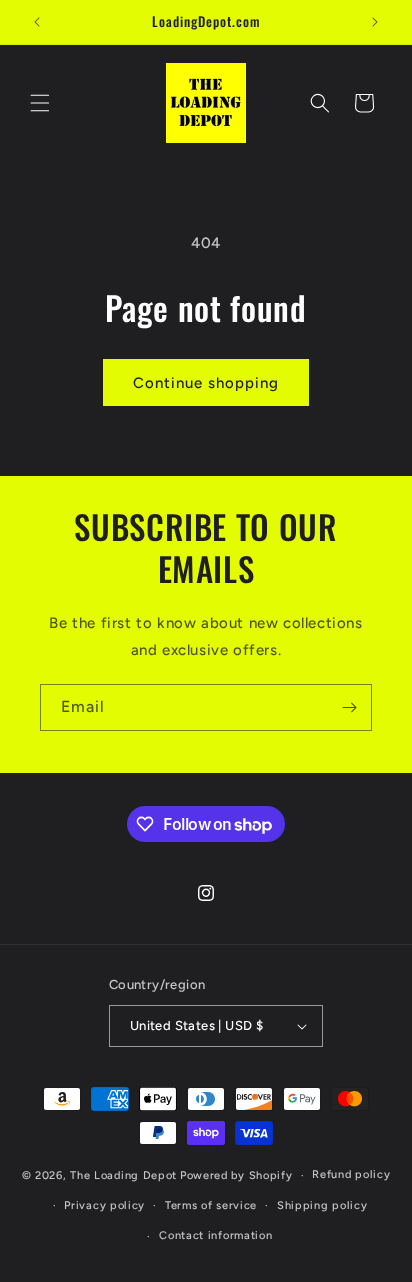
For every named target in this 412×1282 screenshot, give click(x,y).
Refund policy (351, 1174)
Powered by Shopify (236, 1175)
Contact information (215, 1235)
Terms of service (211, 1205)
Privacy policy (104, 1205)
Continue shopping (206, 383)
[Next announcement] (375, 22)
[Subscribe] (349, 707)
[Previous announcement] (37, 22)
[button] (40, 103)
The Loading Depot (123, 1175)
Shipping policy (322, 1205)
